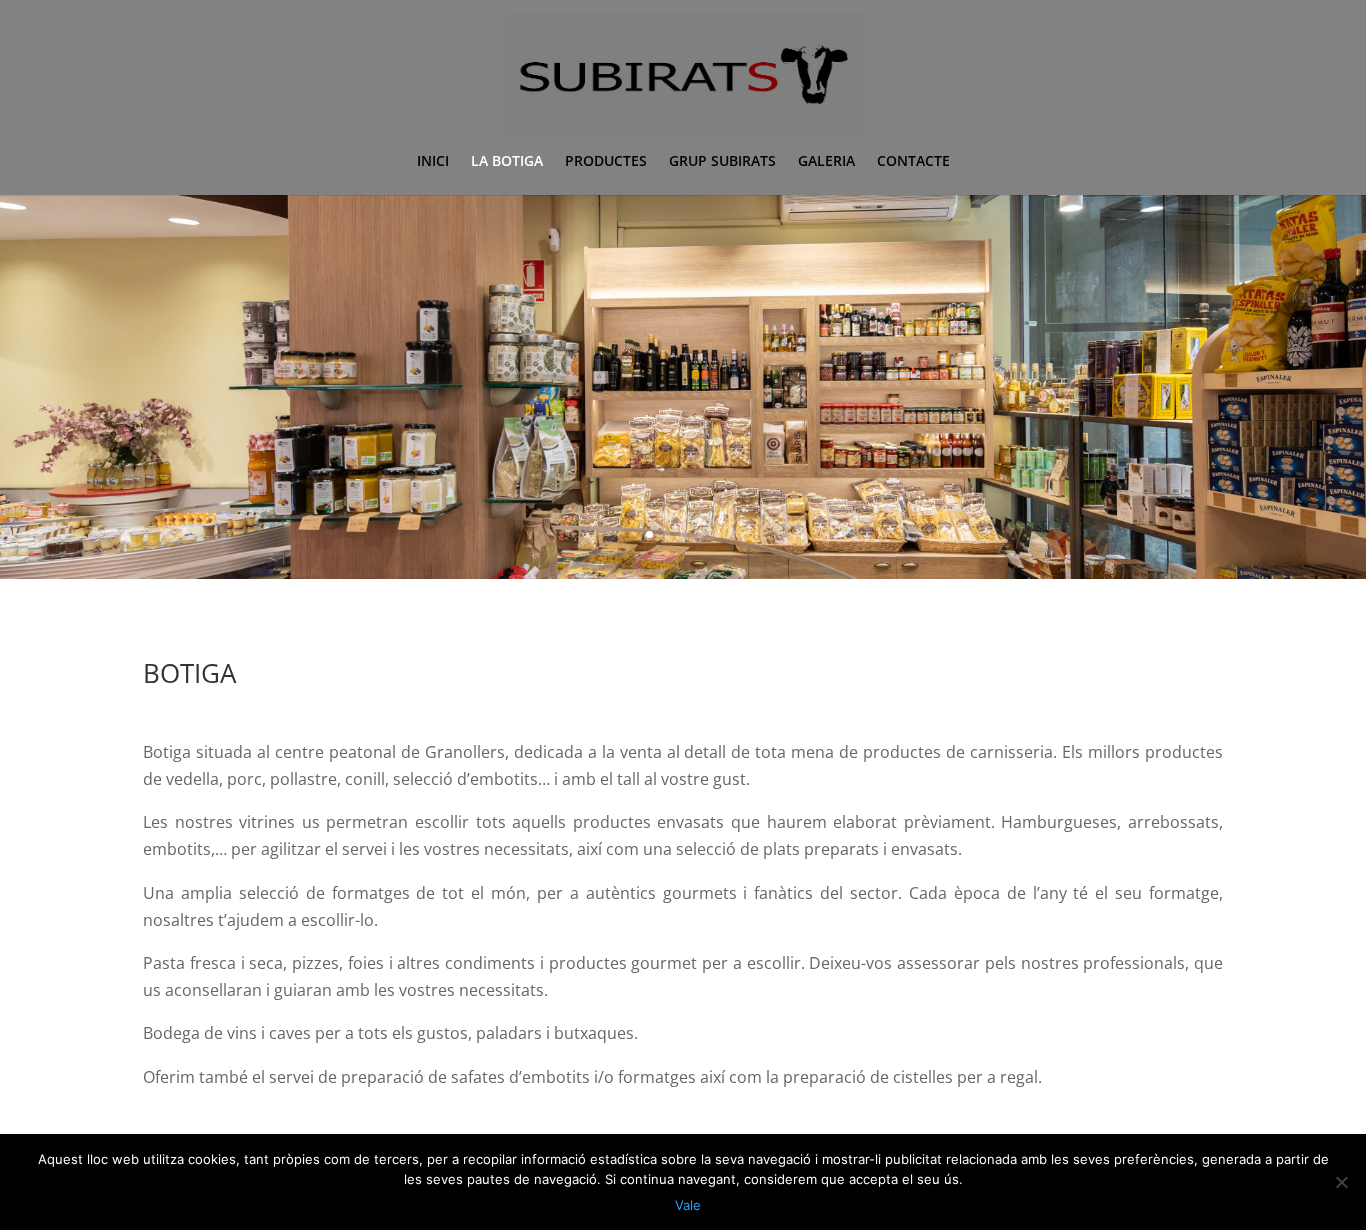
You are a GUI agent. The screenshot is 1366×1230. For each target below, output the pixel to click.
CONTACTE (913, 162)
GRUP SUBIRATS (722, 162)
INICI (433, 162)
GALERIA (826, 162)
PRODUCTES (606, 162)
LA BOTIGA (507, 162)
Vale (688, 1205)
